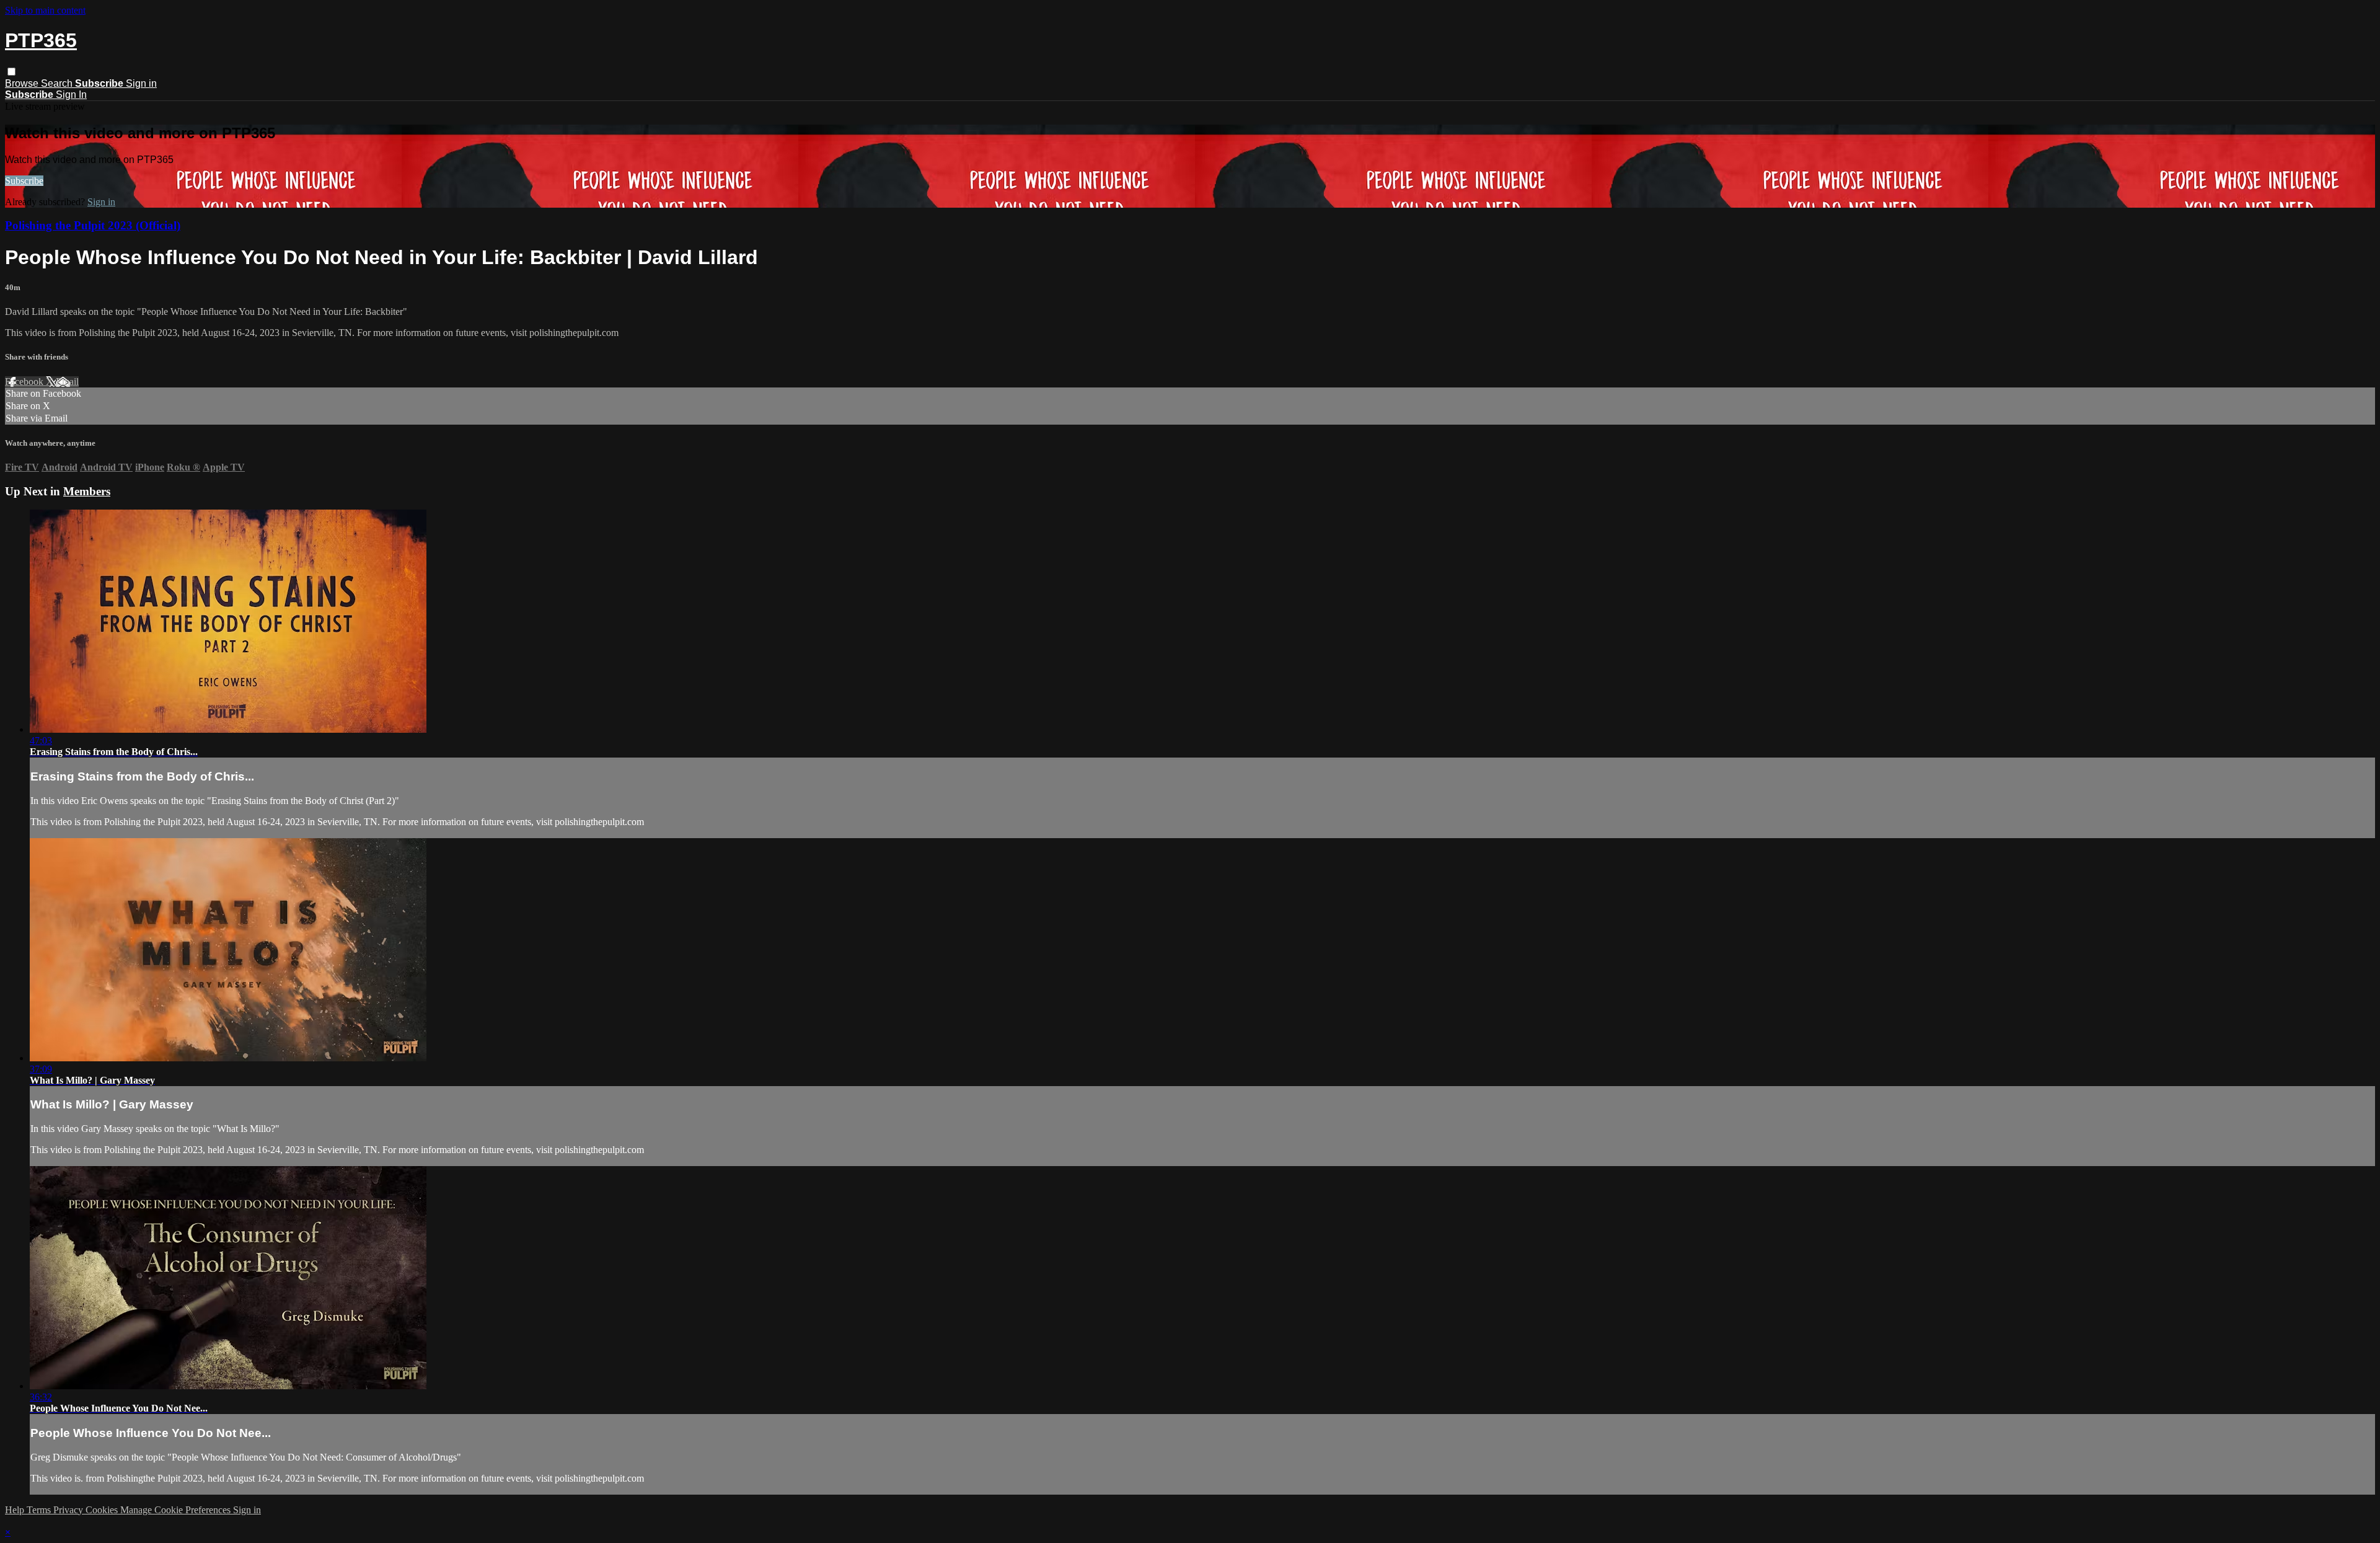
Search (58, 83)
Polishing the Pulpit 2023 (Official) (93, 225)
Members (87, 491)
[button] (11, 72)
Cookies (103, 1510)
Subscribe (24, 181)
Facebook (25, 382)
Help (16, 1510)
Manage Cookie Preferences (177, 1510)
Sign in (141, 83)
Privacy (69, 1510)
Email (67, 382)
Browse (23, 83)
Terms (40, 1510)
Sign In (71, 95)
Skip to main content (45, 10)
